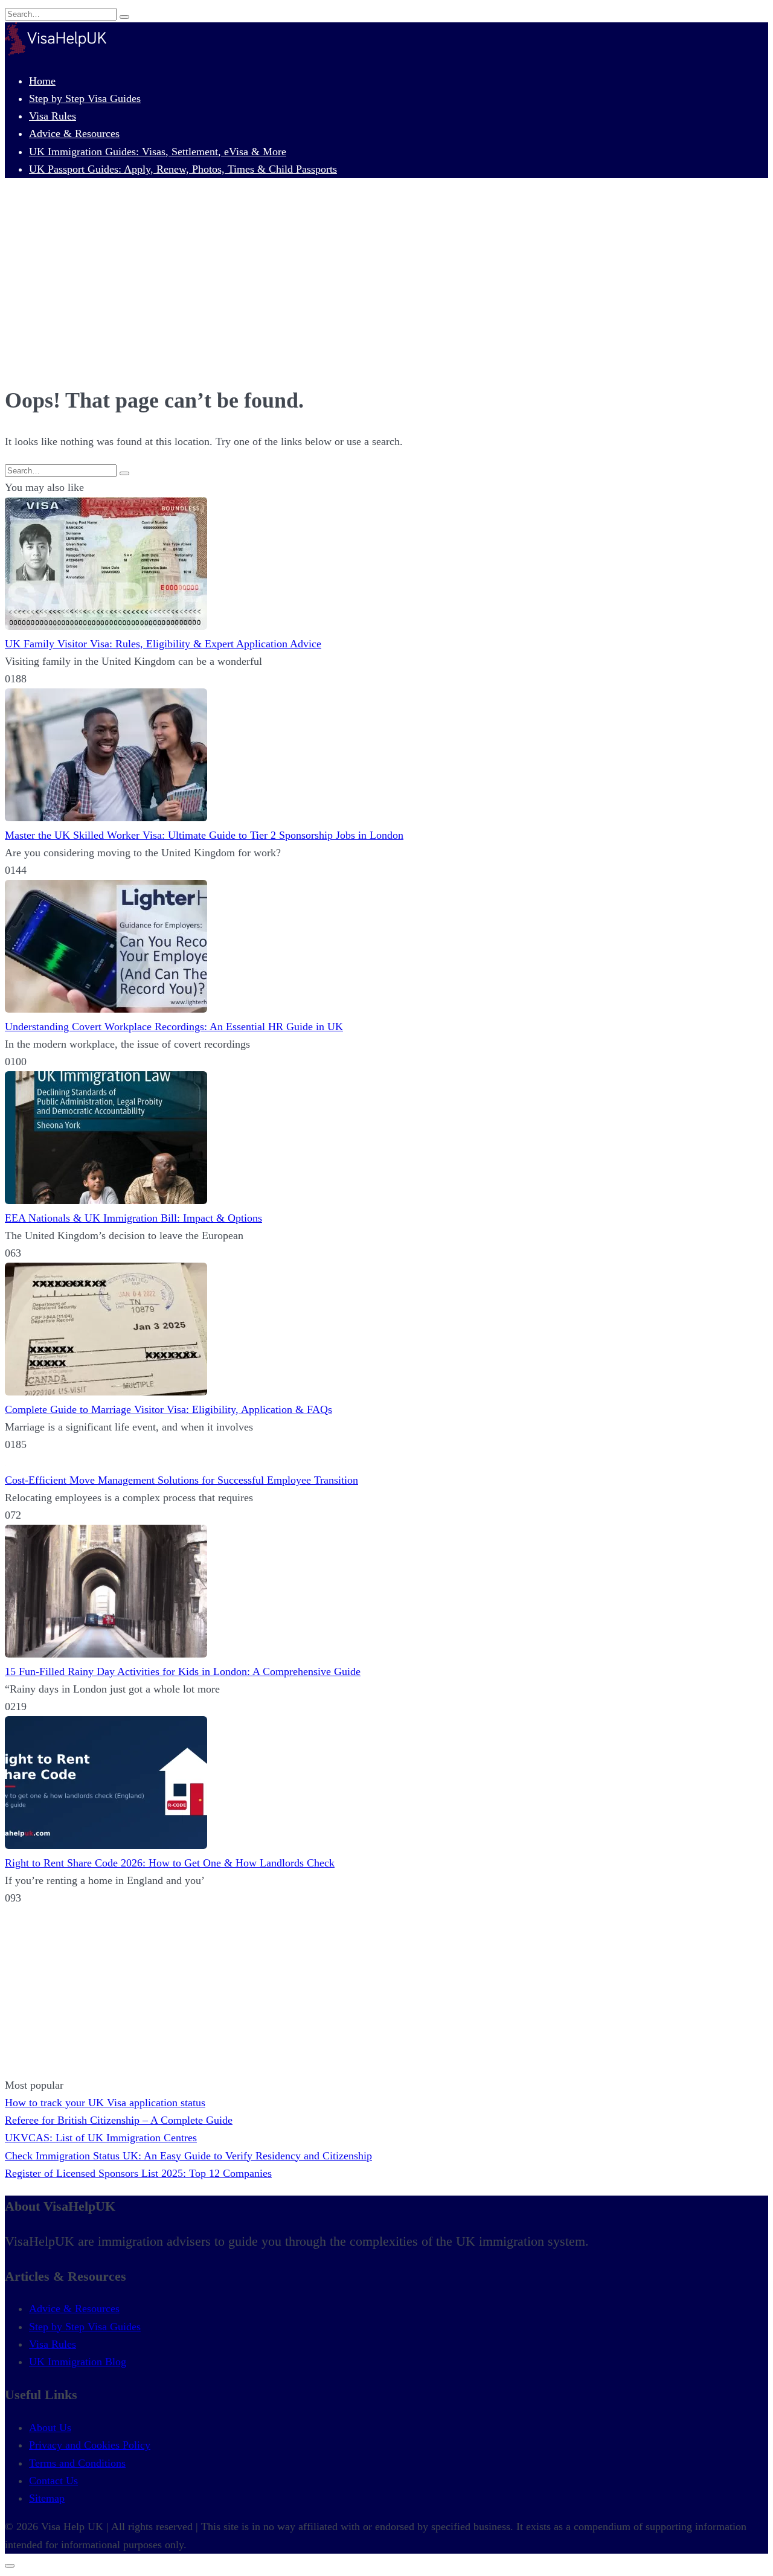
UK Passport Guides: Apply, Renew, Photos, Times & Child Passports (183, 169)
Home (42, 81)
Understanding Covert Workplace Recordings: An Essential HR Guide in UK (174, 1027)
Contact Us (53, 2481)
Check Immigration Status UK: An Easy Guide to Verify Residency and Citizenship (188, 2156)
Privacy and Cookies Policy (90, 2445)
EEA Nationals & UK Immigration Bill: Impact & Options (133, 1218)
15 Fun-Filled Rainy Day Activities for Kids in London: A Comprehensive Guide (183, 1671)
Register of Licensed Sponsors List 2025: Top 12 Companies (138, 2173)
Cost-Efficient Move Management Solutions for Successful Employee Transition (181, 1480)
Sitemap (47, 2498)
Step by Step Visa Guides (85, 98)
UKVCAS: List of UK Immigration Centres (101, 2138)
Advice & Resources (74, 133)
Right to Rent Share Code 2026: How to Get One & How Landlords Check (170, 1863)
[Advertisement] (386, 284)
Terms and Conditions (77, 2463)
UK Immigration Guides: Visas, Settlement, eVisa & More (158, 152)
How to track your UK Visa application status (105, 2103)
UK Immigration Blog (78, 2362)
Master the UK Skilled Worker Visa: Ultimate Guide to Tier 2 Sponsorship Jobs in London (204, 835)
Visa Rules (53, 116)
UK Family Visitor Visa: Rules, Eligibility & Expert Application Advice (163, 644)
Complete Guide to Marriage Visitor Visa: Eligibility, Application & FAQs (168, 1409)
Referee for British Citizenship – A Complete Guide (119, 2120)
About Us (50, 2427)
